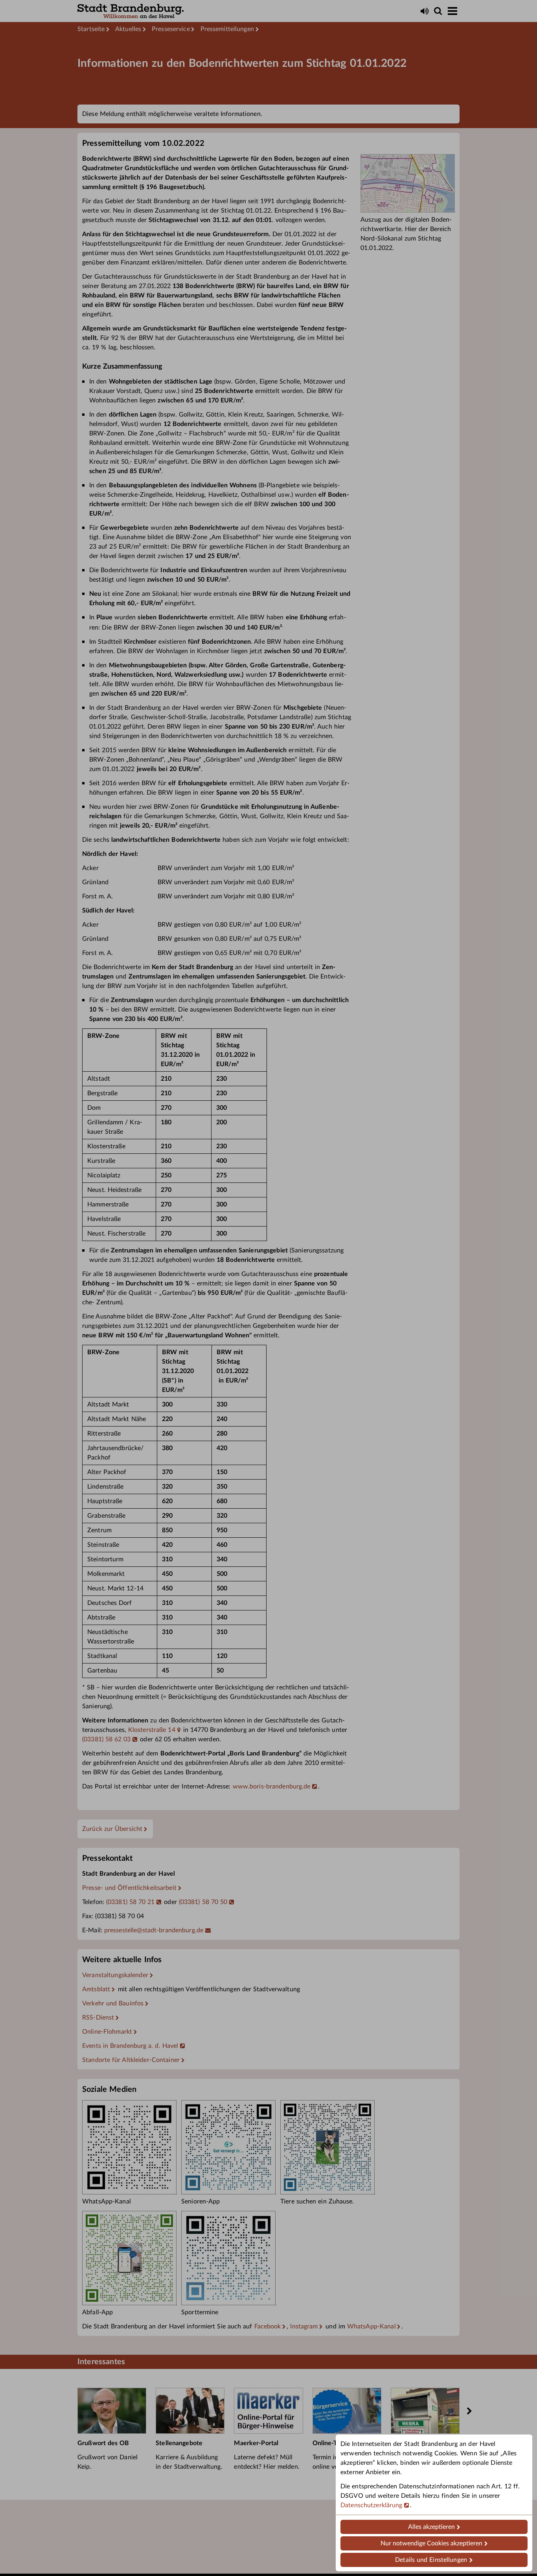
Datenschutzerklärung (371, 2505)
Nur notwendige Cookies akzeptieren (431, 2543)
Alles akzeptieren (431, 2527)
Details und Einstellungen (431, 2560)
